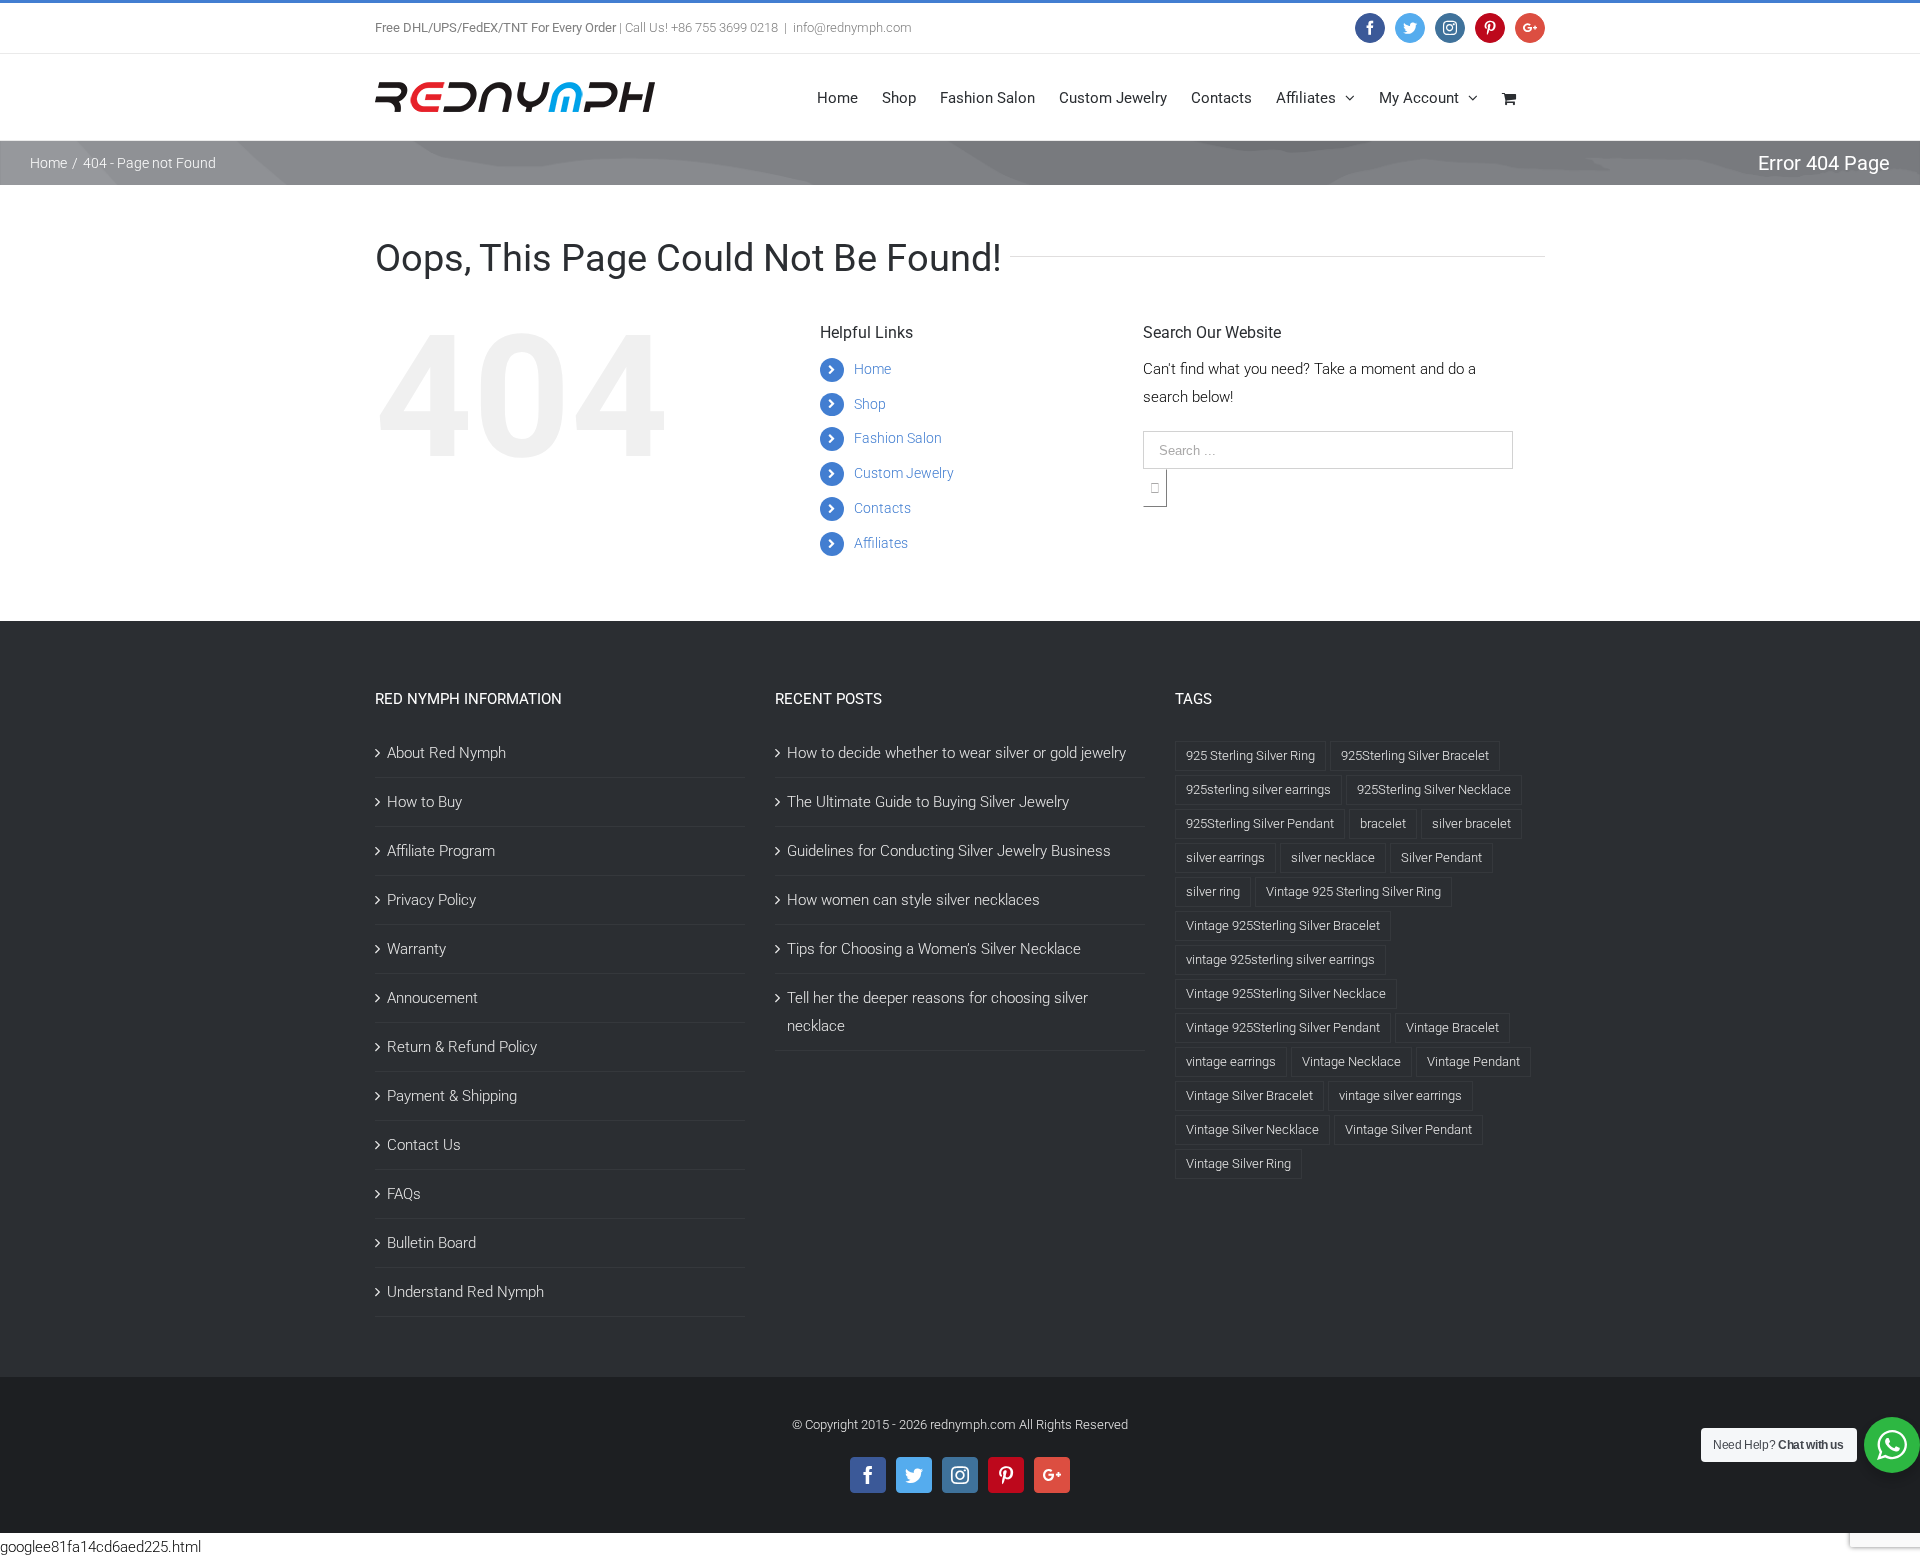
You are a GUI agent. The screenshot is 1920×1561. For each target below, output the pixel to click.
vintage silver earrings (1400, 1095)
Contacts (882, 508)
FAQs (404, 1194)
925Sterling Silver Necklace (1434, 789)
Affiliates (881, 543)
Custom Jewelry (904, 473)
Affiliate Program (441, 851)
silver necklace (1333, 857)
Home (872, 369)
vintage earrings (1231, 1061)
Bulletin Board (431, 1243)
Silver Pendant (1441, 857)
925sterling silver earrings (1258, 789)
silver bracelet (1471, 823)
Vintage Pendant (1473, 1061)
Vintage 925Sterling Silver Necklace (1286, 993)
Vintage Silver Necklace (1252, 1129)
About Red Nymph (446, 753)
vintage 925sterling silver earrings (1280, 959)
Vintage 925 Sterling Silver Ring (1353, 891)
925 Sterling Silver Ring (1250, 755)
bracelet (1383, 823)
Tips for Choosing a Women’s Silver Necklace (934, 949)
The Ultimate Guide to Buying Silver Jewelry (928, 802)
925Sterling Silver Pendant (1260, 823)
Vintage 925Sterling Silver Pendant (1283, 1027)
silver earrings (1225, 857)
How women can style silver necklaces (913, 900)
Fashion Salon (898, 438)
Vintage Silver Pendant (1408, 1129)
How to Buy (424, 802)
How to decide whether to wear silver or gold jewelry (956, 753)
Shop (870, 404)
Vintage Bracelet (1452, 1027)
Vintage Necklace (1351, 1061)
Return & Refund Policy (462, 1047)
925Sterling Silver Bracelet (1415, 755)
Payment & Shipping (452, 1096)
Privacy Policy (431, 900)
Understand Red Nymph (465, 1292)
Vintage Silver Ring (1238, 1163)
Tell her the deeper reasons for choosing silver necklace (937, 1012)
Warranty (416, 949)
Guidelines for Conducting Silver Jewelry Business (949, 851)
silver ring (1213, 891)
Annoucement (432, 998)
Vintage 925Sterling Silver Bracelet (1283, 925)
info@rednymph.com (852, 27)
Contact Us (424, 1145)
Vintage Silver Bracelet (1249, 1095)
